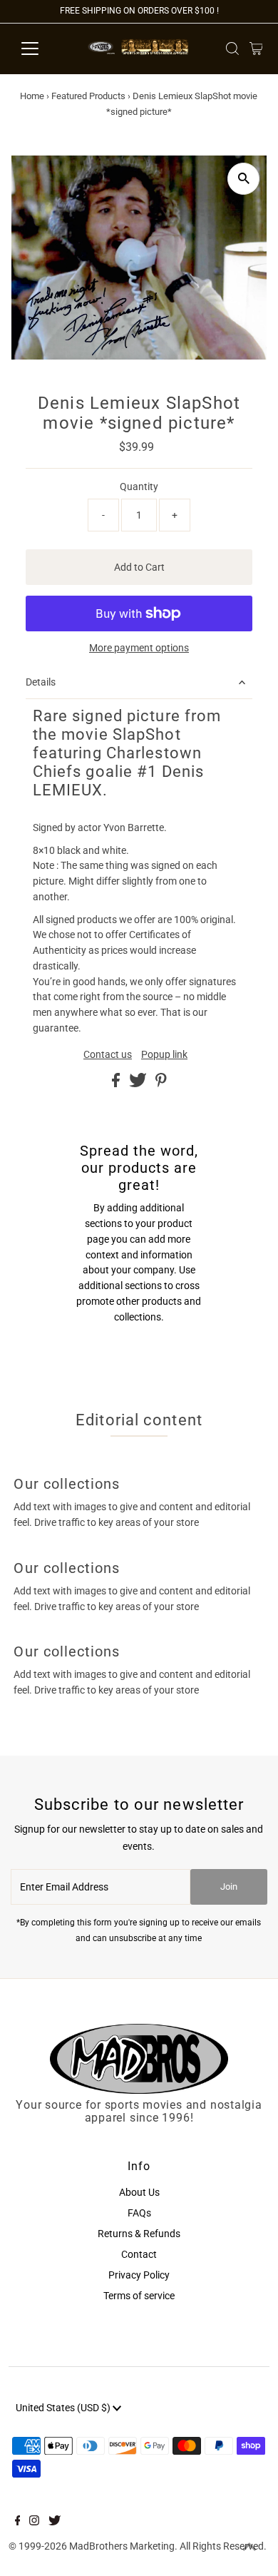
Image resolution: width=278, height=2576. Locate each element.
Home (32, 96)
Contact (139, 2254)
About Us (139, 2192)
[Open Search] (232, 49)
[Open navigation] (41, 49)
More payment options (139, 648)
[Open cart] (256, 49)
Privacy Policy (139, 2275)
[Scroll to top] (249, 2547)
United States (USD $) (64, 2408)
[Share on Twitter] (139, 1084)
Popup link (164, 1055)
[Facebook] (18, 2522)
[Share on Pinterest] (161, 1084)
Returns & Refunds (139, 2234)
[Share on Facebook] (117, 1084)
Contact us (108, 1055)
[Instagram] (34, 2522)
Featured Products (88, 96)
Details (41, 682)
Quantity (139, 487)
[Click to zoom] (243, 179)
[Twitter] (55, 2522)
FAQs (139, 2213)
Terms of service (139, 2296)
